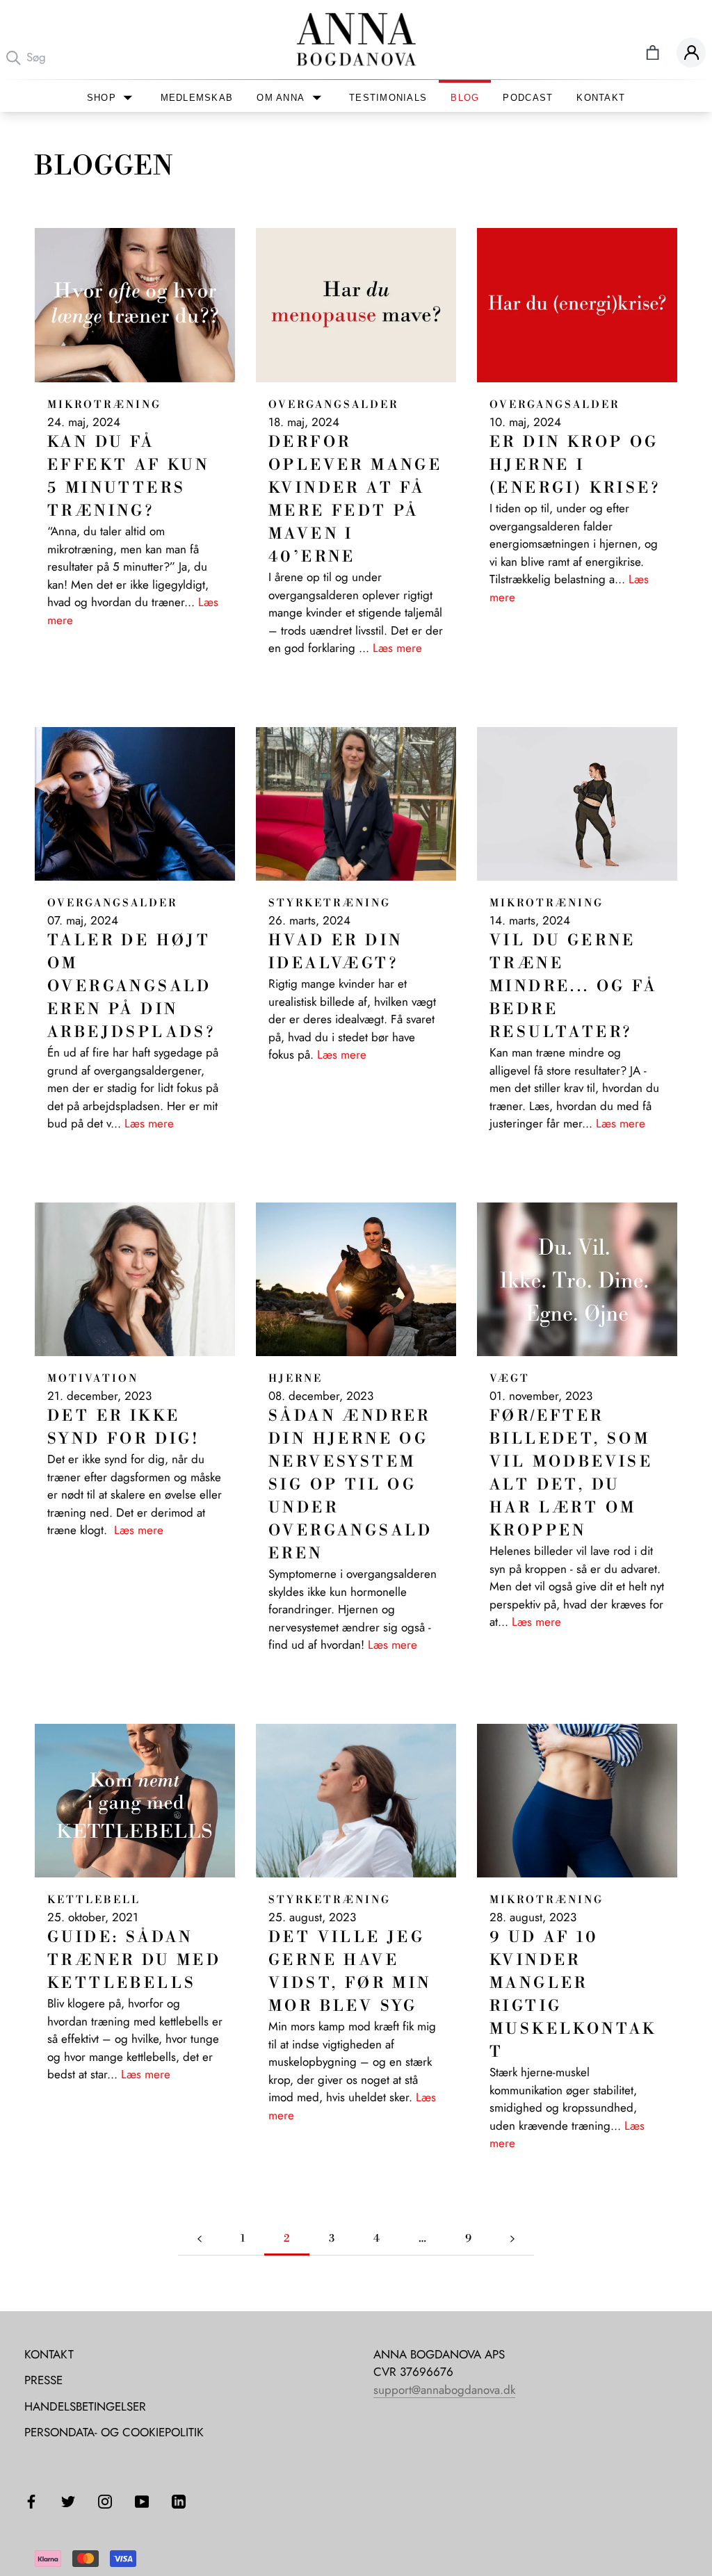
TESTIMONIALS (388, 98)
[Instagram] (105, 2501)
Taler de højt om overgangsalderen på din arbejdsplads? (131, 987)
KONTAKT (601, 98)
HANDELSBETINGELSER (85, 2406)
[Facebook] (31, 2501)
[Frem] (512, 2239)
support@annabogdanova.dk (444, 2390)
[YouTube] (142, 2501)
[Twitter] (68, 2501)
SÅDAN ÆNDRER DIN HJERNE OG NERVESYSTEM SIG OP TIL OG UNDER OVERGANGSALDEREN (351, 1485)
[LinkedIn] (179, 2501)
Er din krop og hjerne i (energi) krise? (575, 465)
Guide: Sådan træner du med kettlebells (134, 1960)
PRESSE (43, 2380)
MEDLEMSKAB (197, 98)
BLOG (465, 98)
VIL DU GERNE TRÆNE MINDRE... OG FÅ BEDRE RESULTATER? (573, 987)
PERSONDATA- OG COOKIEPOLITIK (114, 2432)
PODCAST (528, 98)
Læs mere (397, 648)
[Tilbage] (200, 2239)
